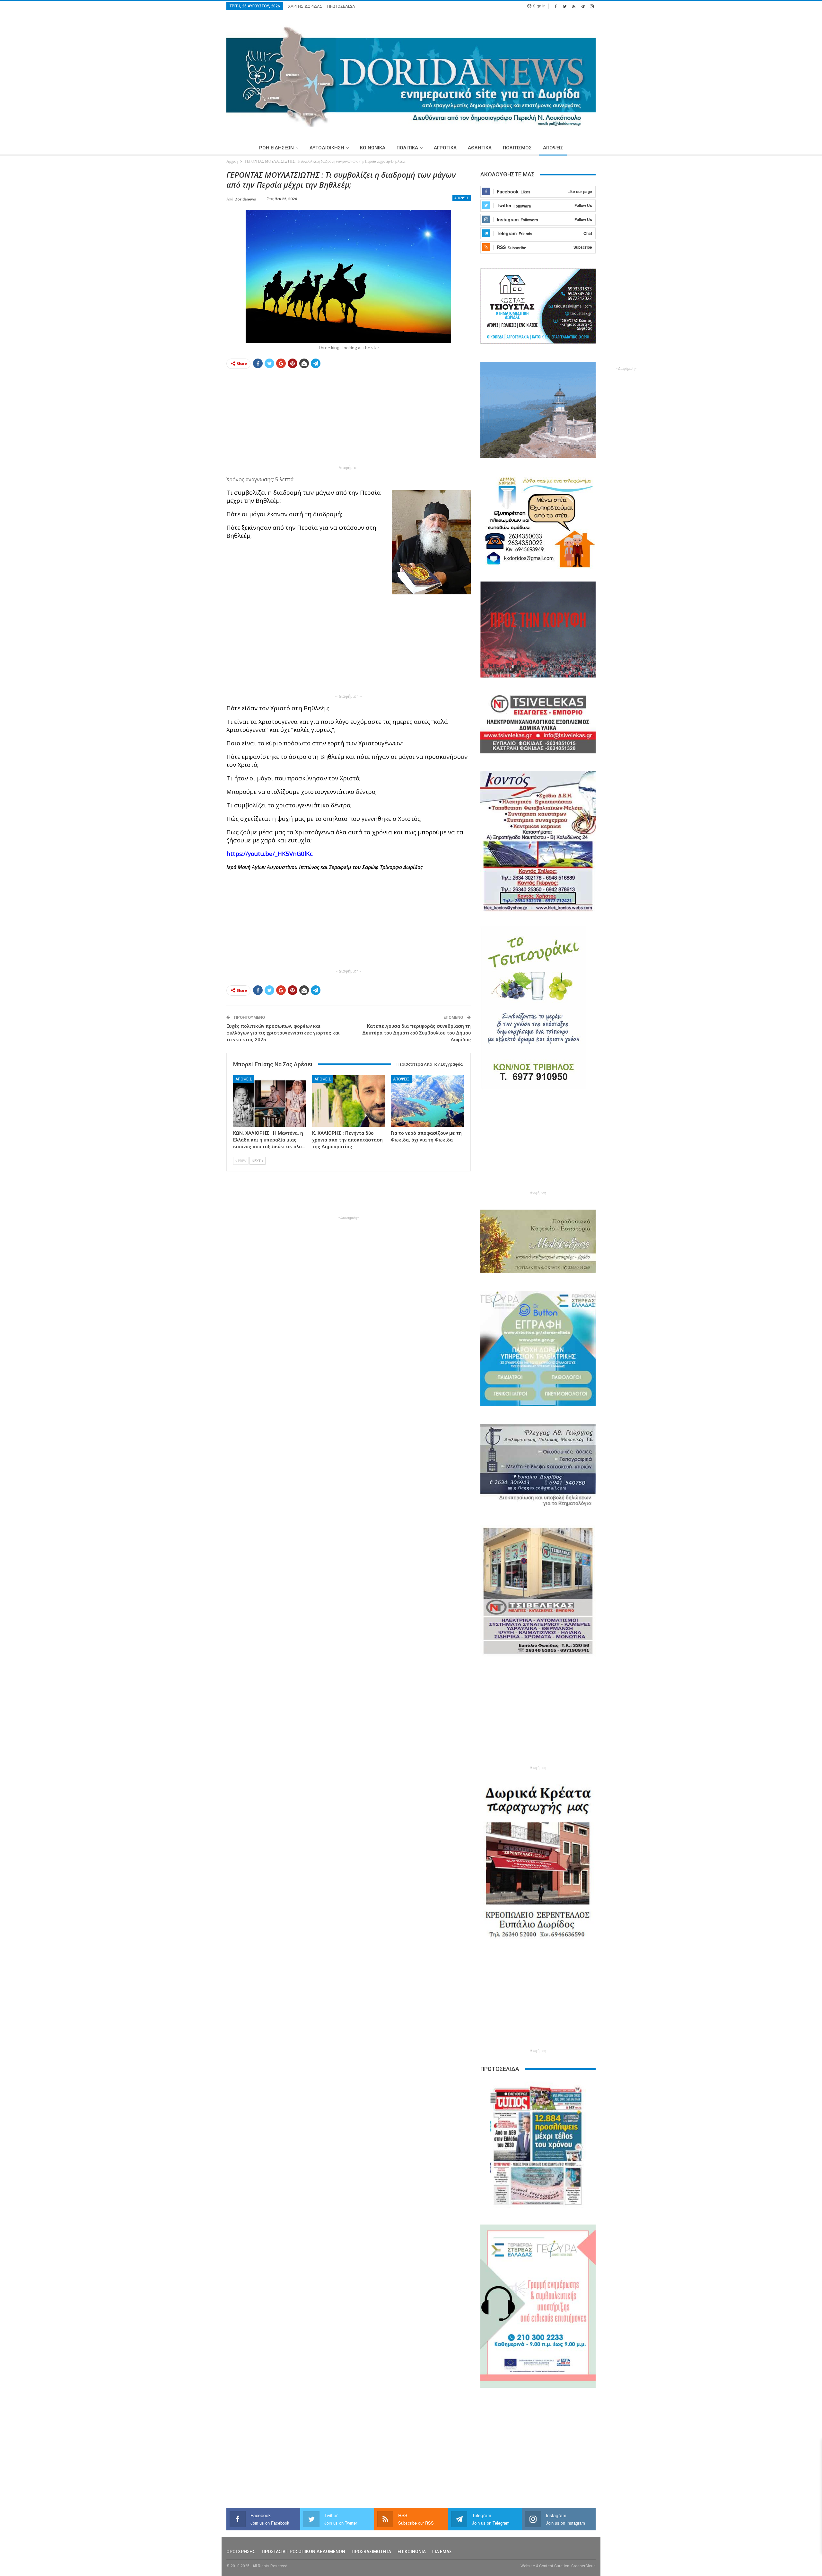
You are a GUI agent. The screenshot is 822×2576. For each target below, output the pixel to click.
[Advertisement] (196, 266)
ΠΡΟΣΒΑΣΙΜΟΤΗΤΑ (371, 2552)
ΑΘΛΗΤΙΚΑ (480, 148)
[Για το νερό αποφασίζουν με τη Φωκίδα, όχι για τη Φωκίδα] (427, 1101)
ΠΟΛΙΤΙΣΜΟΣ (517, 148)
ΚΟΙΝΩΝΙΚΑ (373, 148)
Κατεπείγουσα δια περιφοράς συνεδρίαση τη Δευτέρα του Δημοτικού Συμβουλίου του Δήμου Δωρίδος (416, 1033)
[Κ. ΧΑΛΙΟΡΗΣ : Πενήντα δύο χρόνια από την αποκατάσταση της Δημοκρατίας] (349, 1101)
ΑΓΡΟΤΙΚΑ (445, 148)
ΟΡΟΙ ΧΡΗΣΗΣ (241, 2552)
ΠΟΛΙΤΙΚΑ (407, 148)
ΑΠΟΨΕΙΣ (553, 148)
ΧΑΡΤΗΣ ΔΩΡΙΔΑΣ (305, 6)
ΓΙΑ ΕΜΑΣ (442, 2552)
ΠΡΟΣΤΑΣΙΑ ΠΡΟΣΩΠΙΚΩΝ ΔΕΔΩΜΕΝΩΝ (303, 2552)
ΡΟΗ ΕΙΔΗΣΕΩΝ (276, 148)
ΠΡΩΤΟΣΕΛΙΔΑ (341, 6)
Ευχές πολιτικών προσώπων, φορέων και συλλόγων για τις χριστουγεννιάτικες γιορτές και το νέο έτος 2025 (283, 1033)
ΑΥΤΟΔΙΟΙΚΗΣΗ (327, 148)
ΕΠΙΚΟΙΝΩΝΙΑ (412, 2552)
